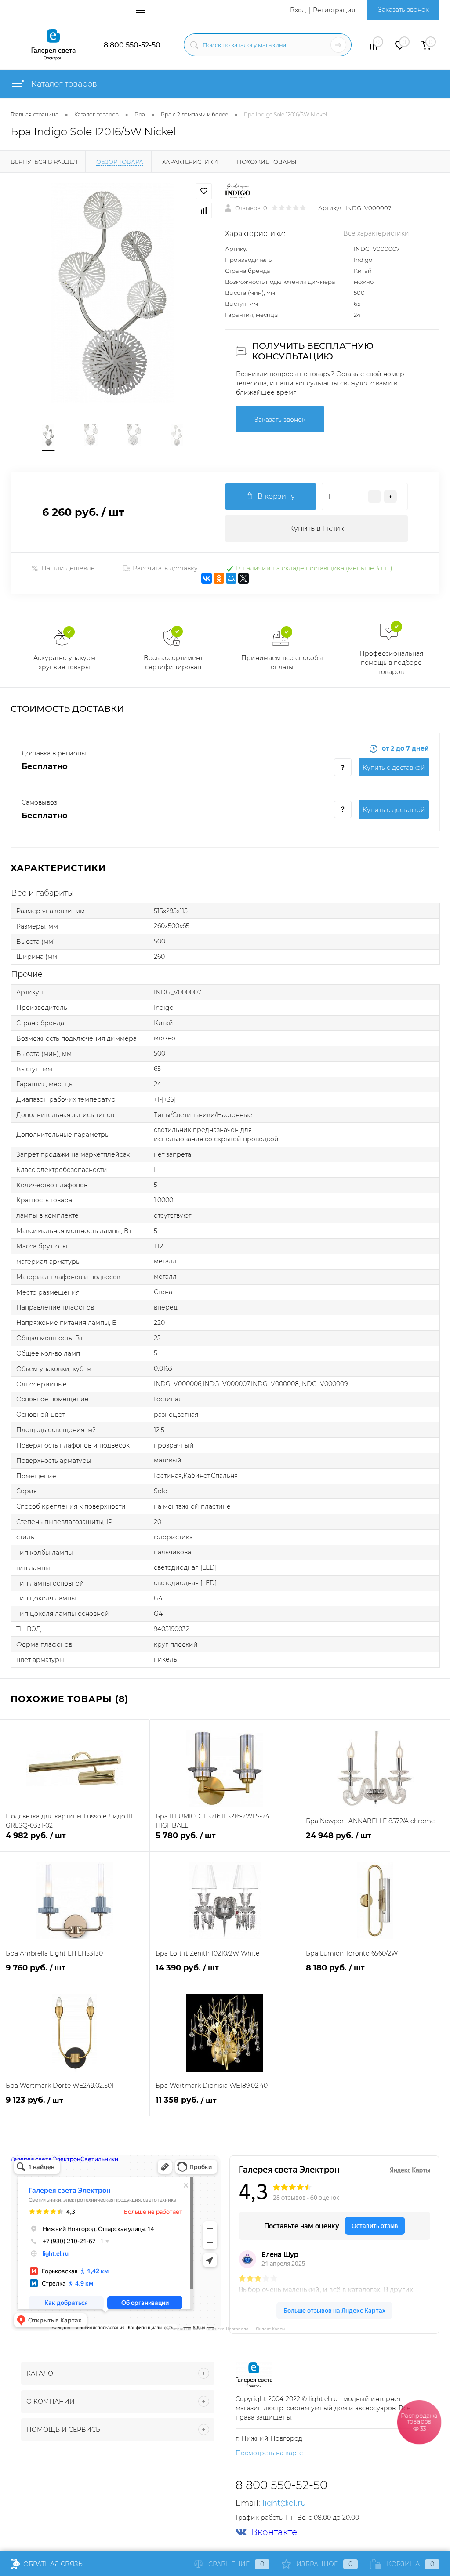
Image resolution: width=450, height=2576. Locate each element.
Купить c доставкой (394, 768)
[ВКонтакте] (207, 578)
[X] (243, 578)
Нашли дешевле (68, 568)
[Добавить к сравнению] (204, 210)
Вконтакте (274, 2532)
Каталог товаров (63, 84)
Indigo (363, 260)
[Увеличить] (112, 293)
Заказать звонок (403, 10)
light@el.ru (284, 2503)
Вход (298, 10)
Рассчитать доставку (165, 568)
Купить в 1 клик (317, 528)
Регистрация (334, 10)
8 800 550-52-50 (132, 45)
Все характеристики (376, 233)
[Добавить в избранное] (204, 191)
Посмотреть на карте (269, 2453)
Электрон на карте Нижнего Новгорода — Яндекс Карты (225, 2328)
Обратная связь (52, 2564)
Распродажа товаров (419, 2422)
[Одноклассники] (219, 578)
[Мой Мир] (231, 578)
